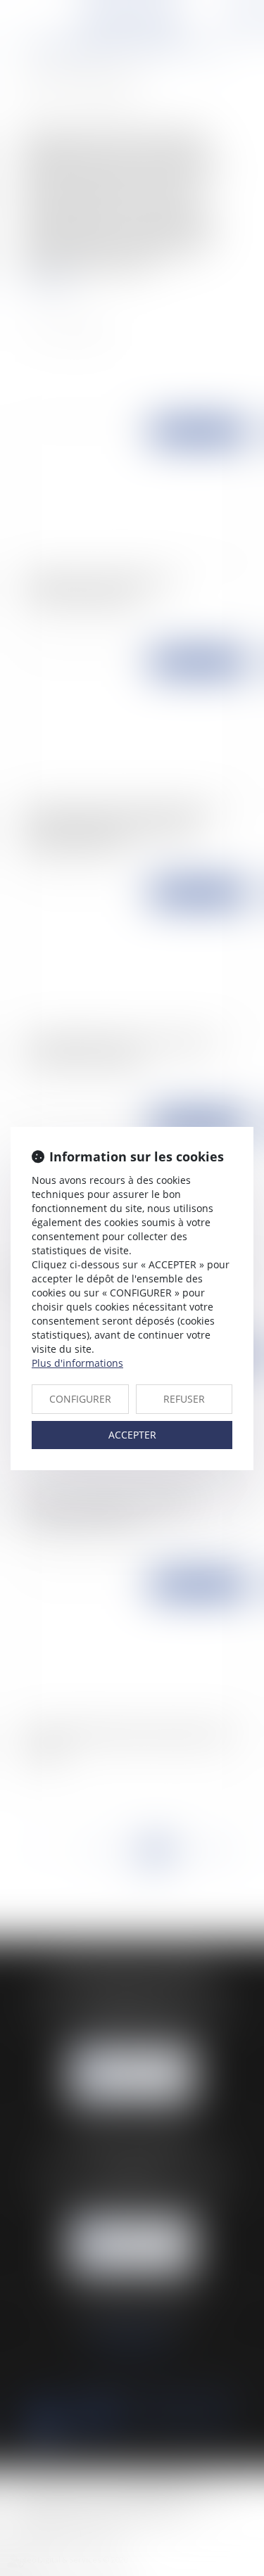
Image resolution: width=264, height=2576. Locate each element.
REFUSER (184, 1399)
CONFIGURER (80, 1399)
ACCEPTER (132, 1435)
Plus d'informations (77, 1363)
